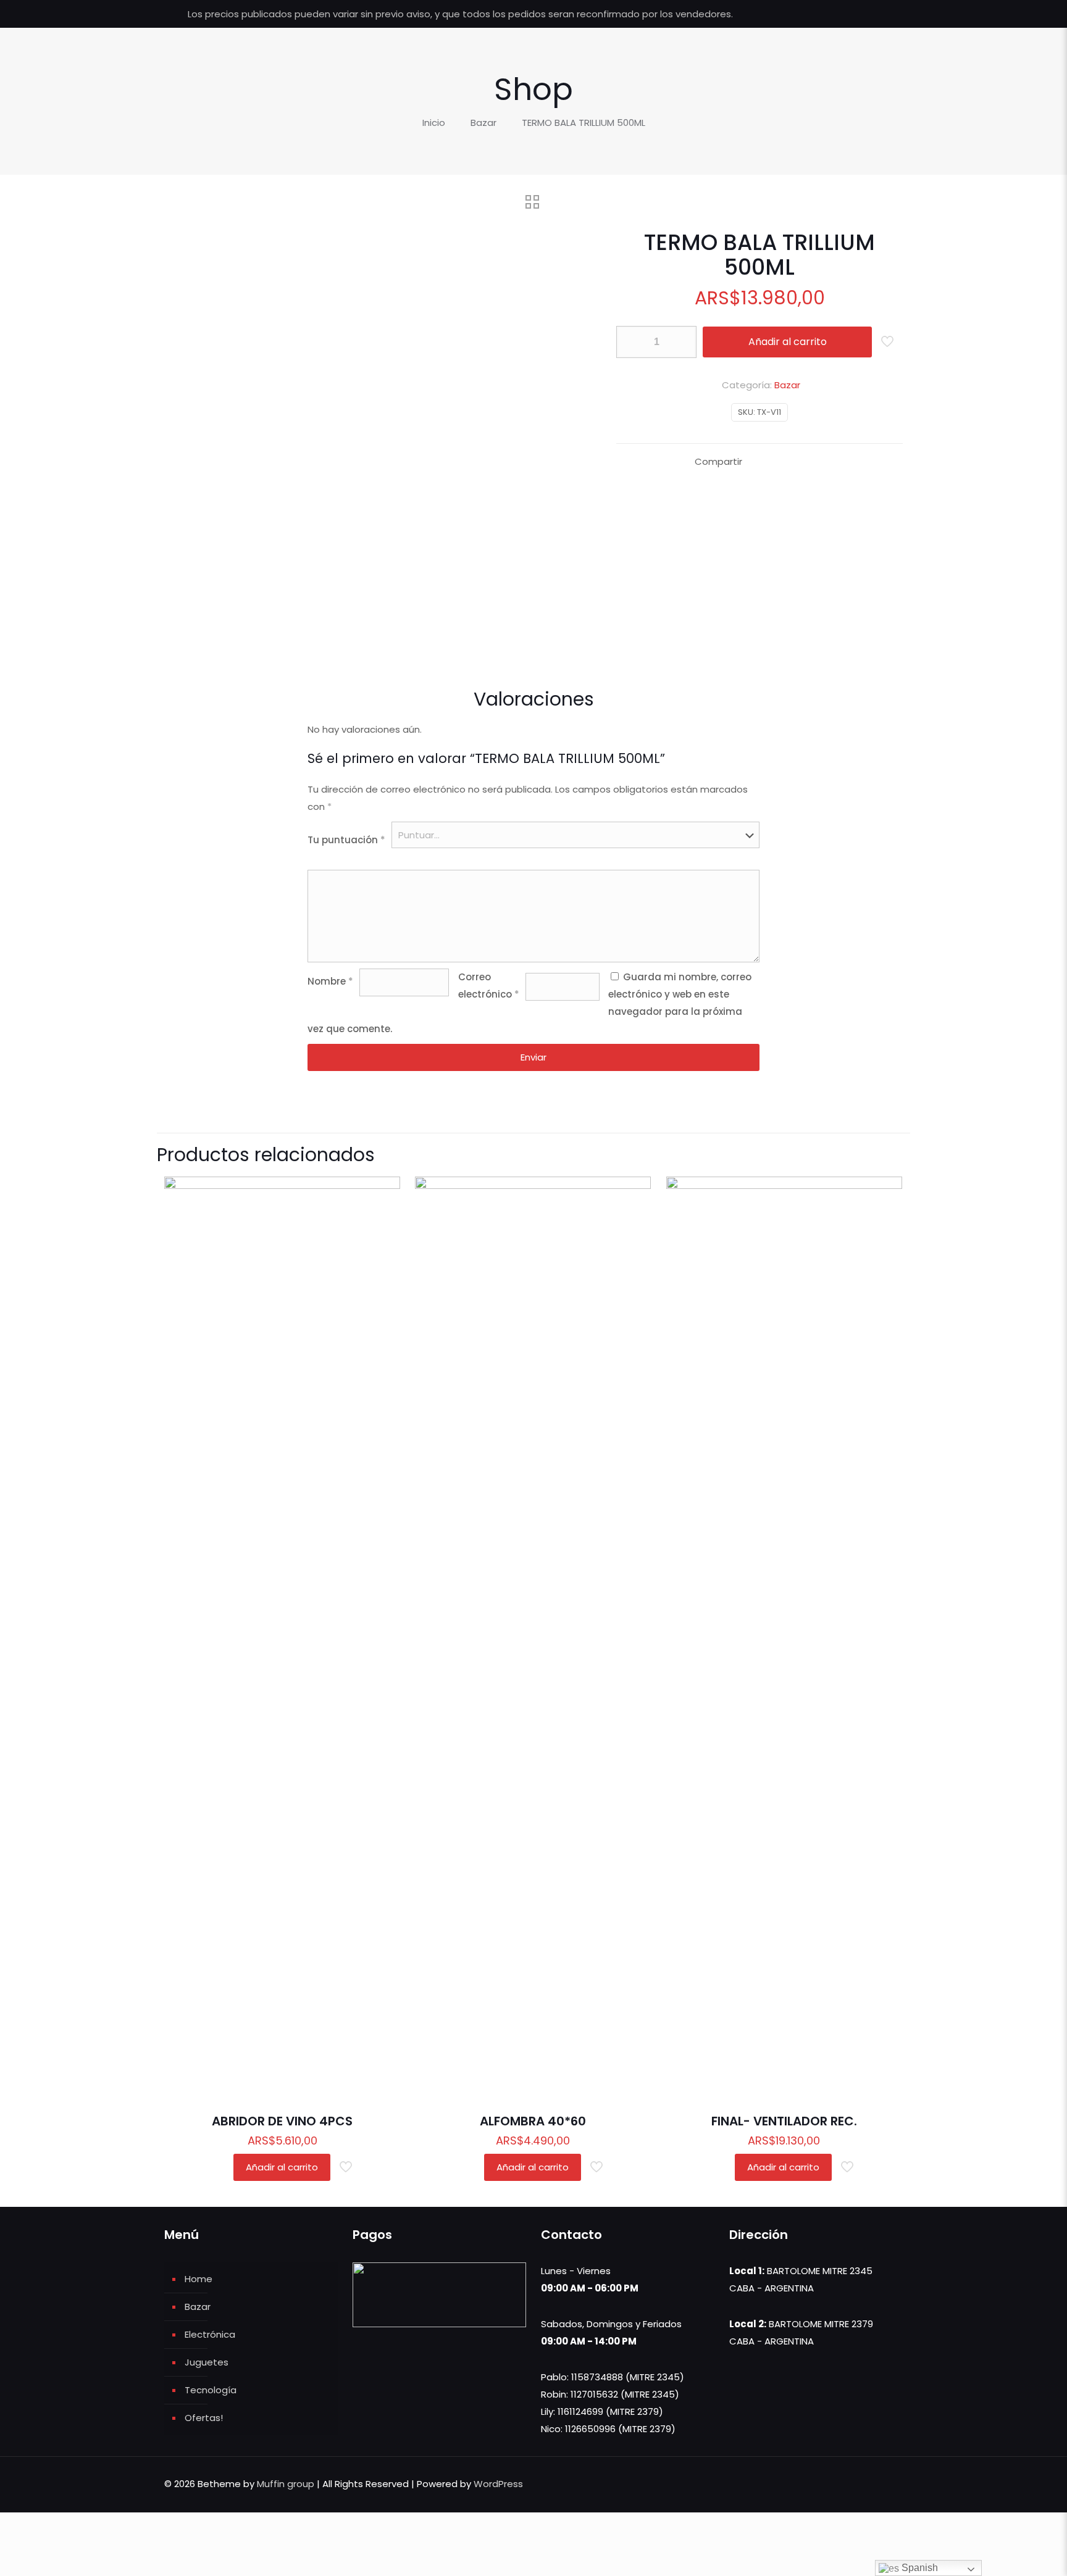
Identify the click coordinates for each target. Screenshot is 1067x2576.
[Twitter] (851, 14)
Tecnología (211, 2390)
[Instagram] (884, 14)
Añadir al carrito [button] (282, 2167)
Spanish (918, 2568)
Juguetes (207, 2362)
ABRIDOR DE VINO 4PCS (282, 2121)
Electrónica (210, 2334)
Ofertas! (204, 2418)
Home (199, 2279)
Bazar (483, 123)
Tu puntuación (346, 840)
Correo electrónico (489, 986)
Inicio (434, 123)
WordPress (498, 2484)
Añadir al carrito (788, 342)
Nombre (330, 981)
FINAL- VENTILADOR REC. (784, 2121)
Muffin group (286, 2484)
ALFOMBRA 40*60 (533, 2121)
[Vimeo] (867, 14)
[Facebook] (834, 14)
